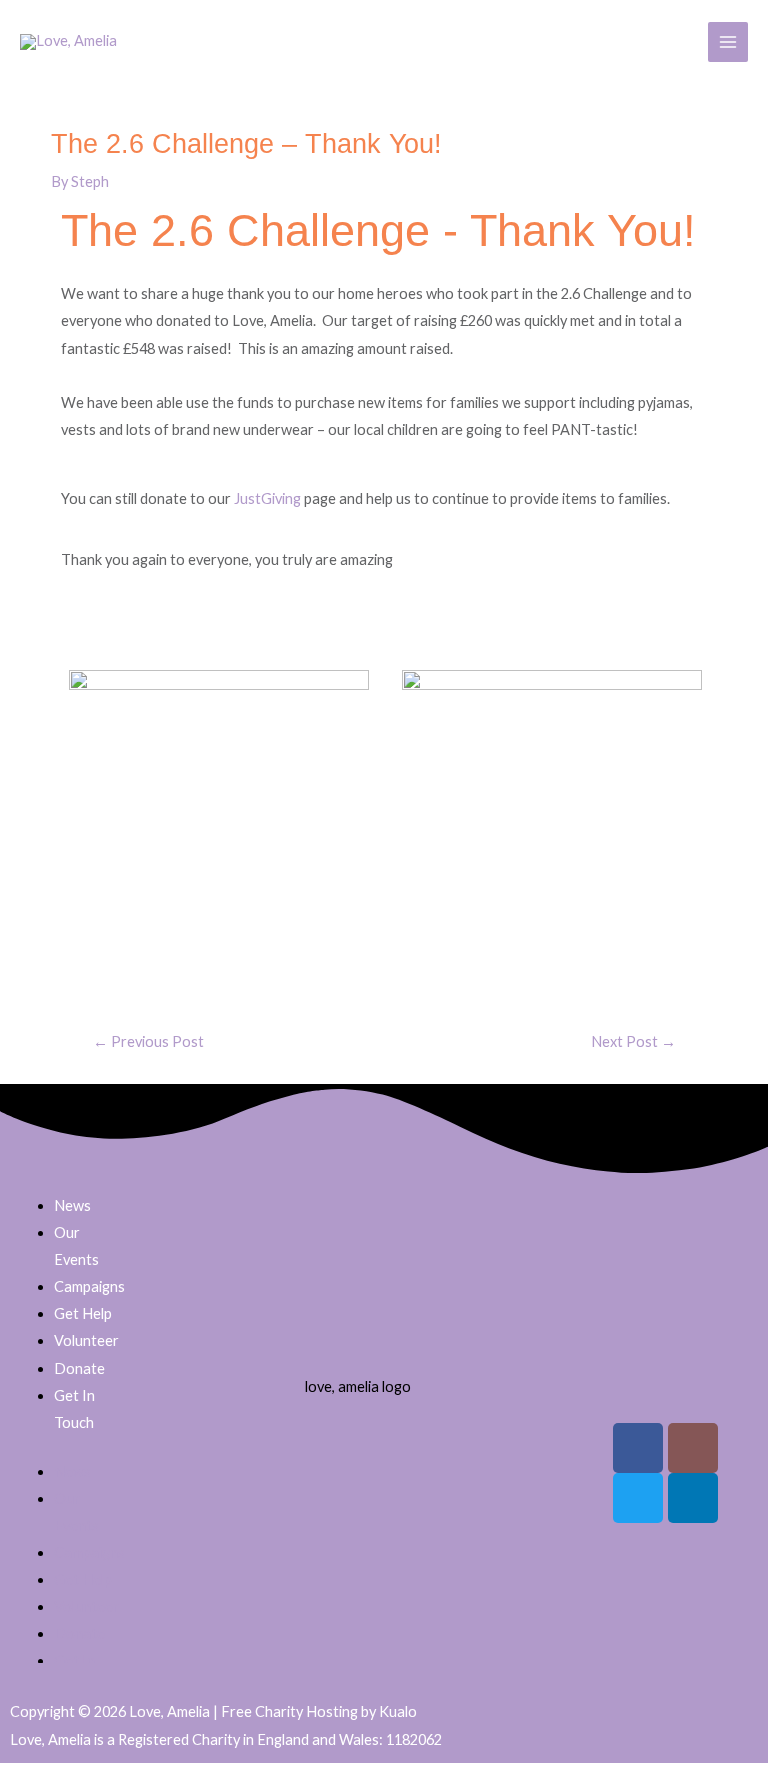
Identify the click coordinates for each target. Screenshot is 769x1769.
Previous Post (148, 1041)
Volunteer (86, 1340)
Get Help (83, 1313)
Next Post (633, 1041)
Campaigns (89, 1286)
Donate (79, 1368)
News (72, 1205)
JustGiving (269, 498)
